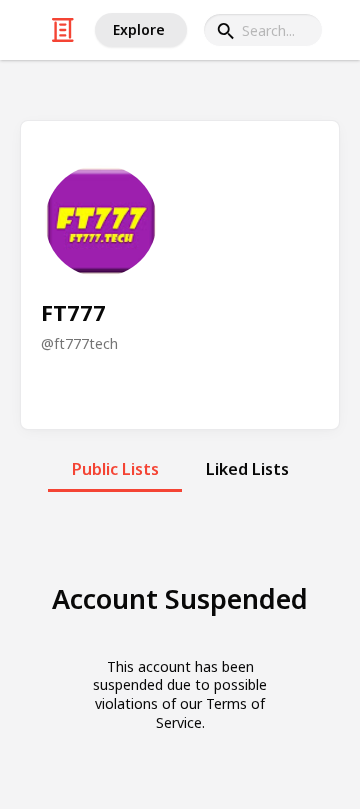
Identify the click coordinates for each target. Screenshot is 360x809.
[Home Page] (63, 30)
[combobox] (263, 30)
